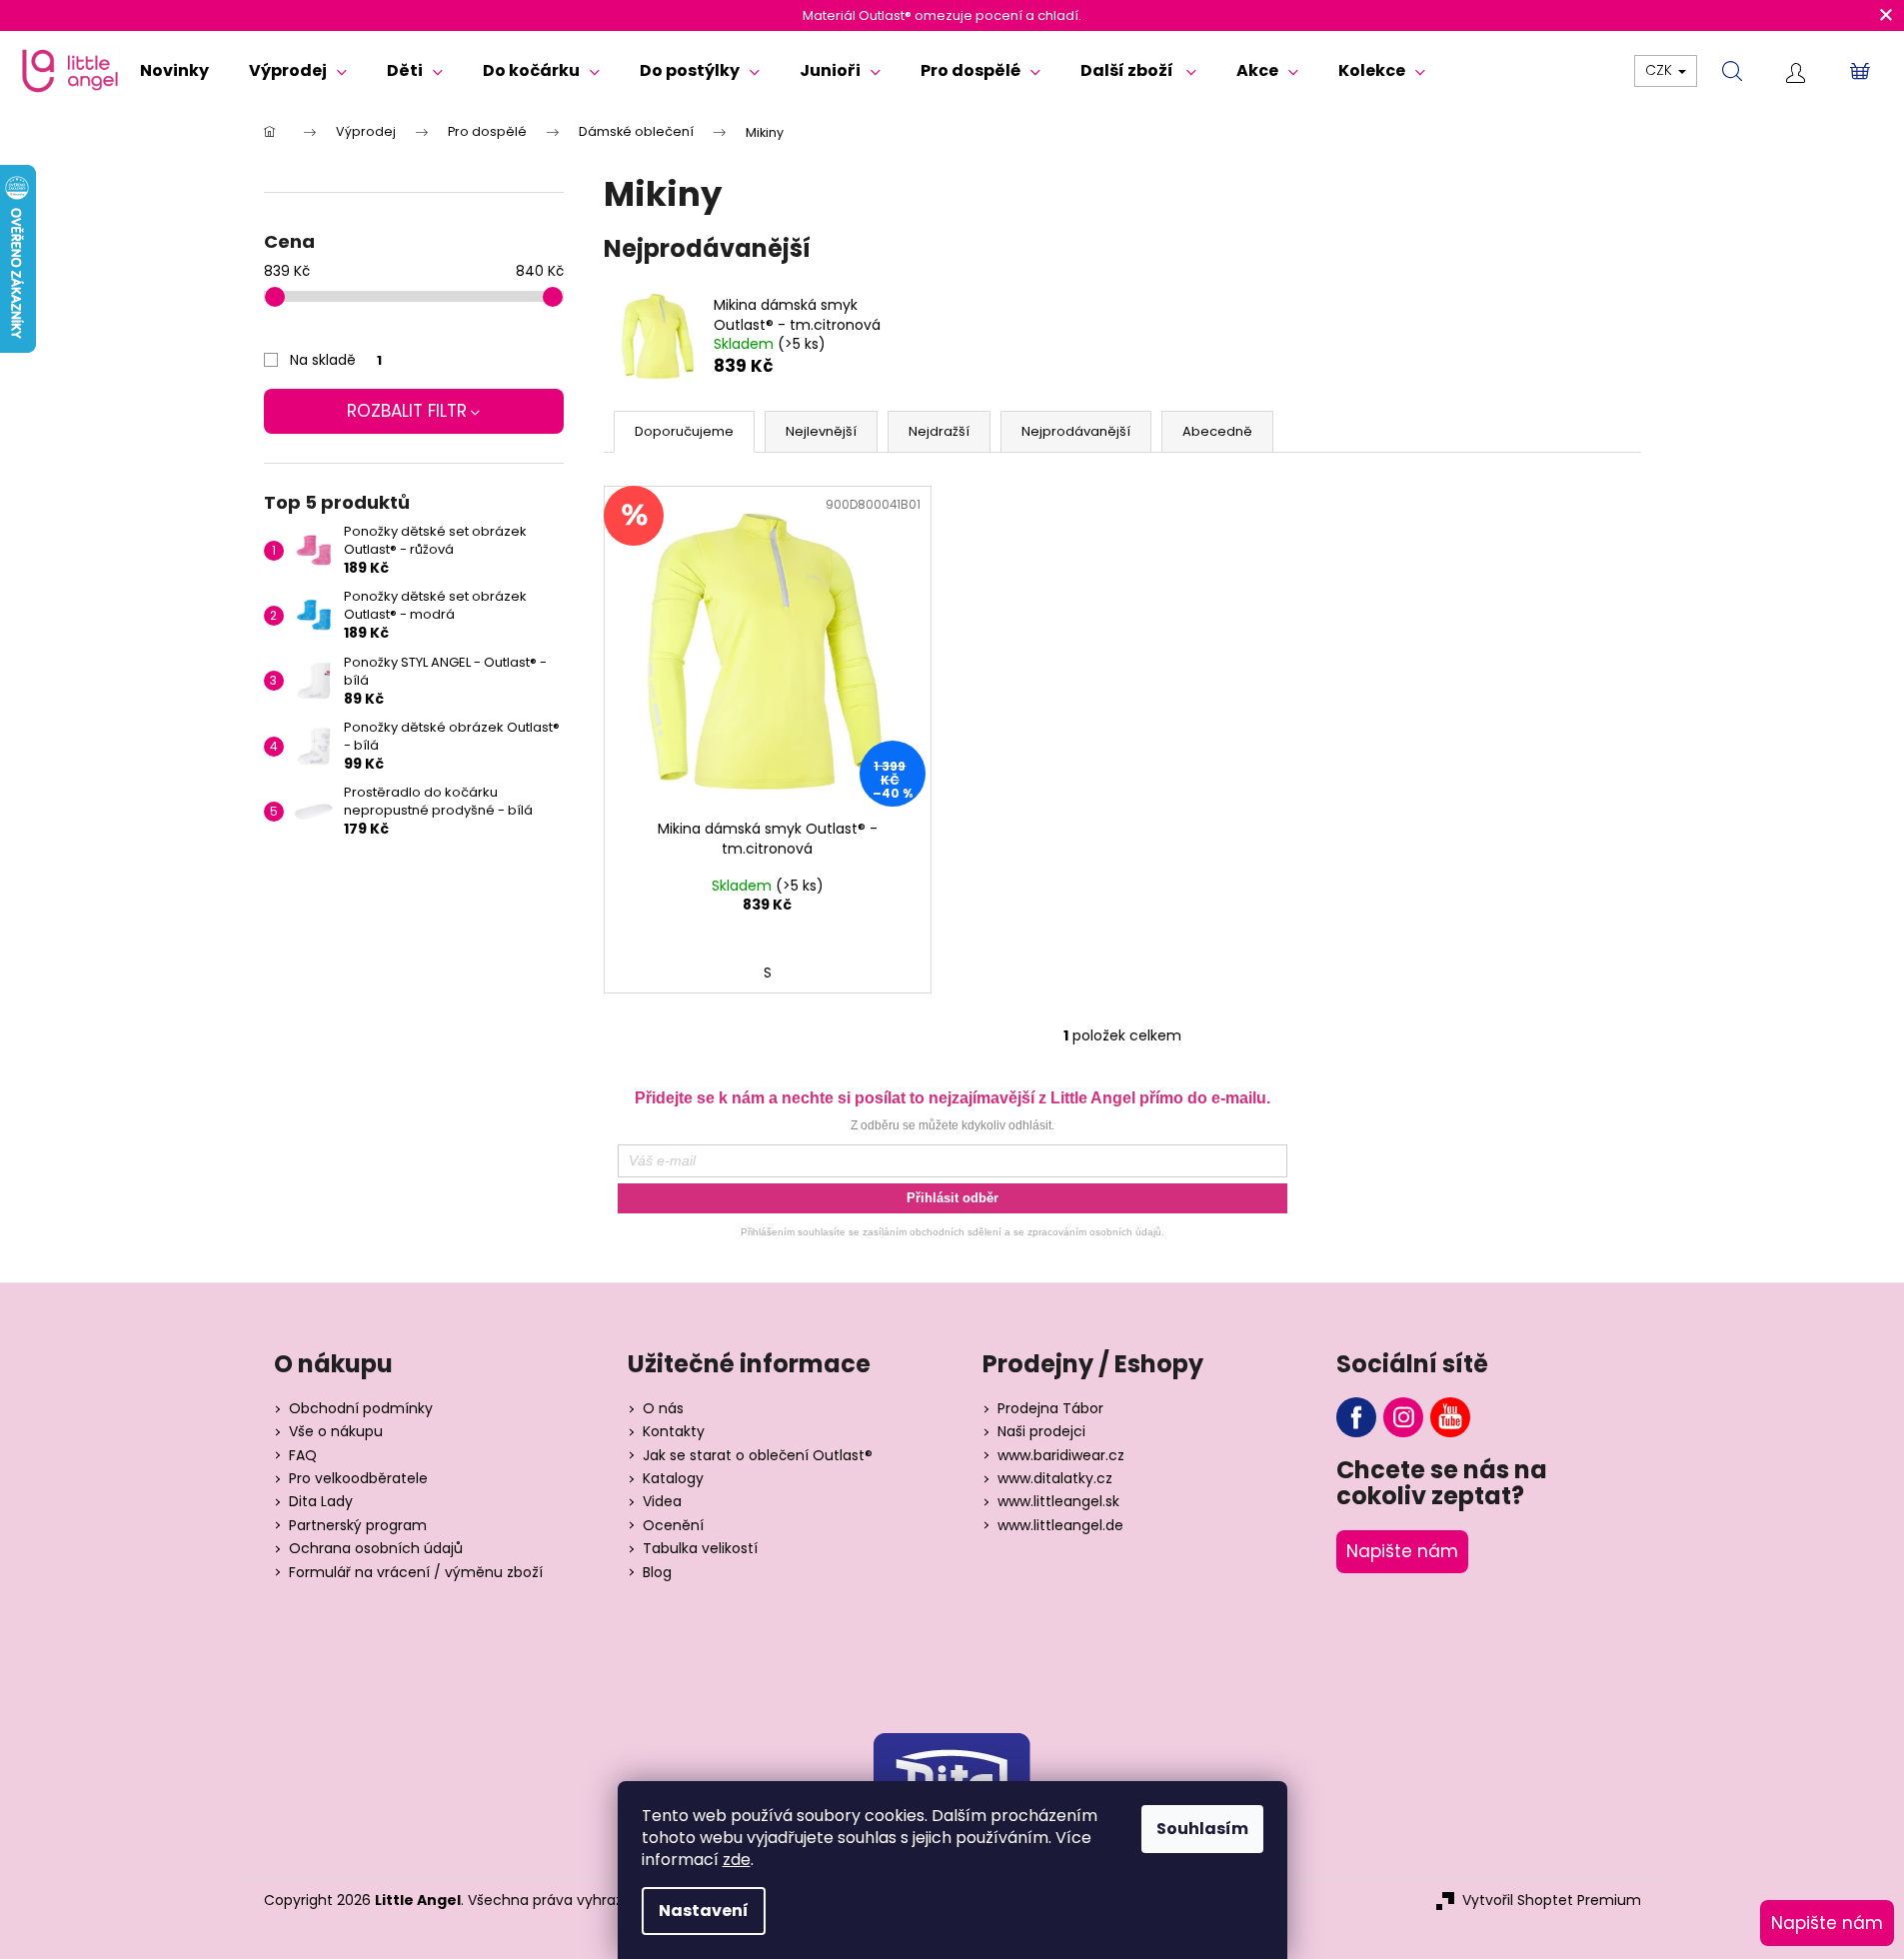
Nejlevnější (821, 431)
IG (1403, 1417)
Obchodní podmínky (361, 1409)
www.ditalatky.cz (1055, 1479)
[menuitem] (174, 71)
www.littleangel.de (1060, 1526)
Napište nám (1402, 1551)
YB (1450, 1417)
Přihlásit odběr (952, 1198)
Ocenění (673, 1526)
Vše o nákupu (336, 1432)
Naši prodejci (1041, 1432)
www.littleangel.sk (1058, 1502)
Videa (662, 1502)
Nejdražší (939, 431)
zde (737, 1860)
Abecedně (1217, 431)
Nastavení (704, 1911)
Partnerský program (358, 1526)
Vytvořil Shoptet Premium (1552, 1901)
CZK (1661, 70)
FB (1356, 1417)
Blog (657, 1573)
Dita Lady (321, 1502)
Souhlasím (1202, 1829)
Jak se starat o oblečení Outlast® (758, 1456)
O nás (663, 1409)
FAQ (303, 1456)
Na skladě (336, 360)
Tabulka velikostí (700, 1549)
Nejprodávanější (1076, 431)
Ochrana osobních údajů (376, 1549)
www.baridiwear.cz (1061, 1456)
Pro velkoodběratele (358, 1479)
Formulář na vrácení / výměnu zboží (416, 1573)
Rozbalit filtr (407, 411)
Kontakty (674, 1432)
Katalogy (673, 1479)
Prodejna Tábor (1050, 1409)
